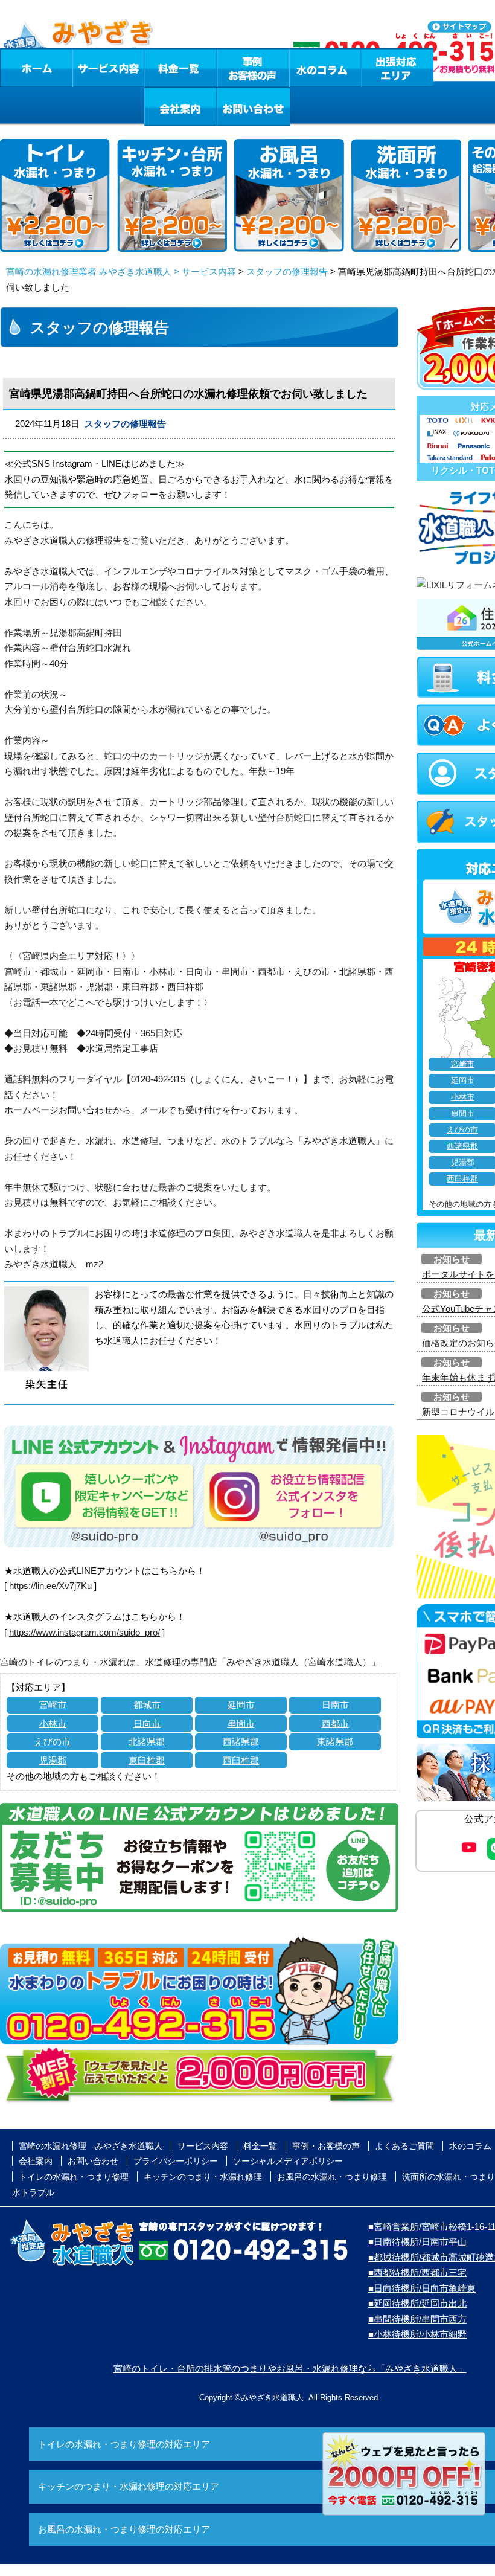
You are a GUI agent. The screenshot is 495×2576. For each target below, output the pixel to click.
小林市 (53, 1723)
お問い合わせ (254, 106)
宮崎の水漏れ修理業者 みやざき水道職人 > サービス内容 (121, 271)
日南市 (335, 1705)
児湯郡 (53, 1760)
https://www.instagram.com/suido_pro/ (85, 1632)
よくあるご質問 (404, 2146)
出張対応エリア (398, 68)
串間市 (241, 1723)
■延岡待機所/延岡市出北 (417, 2303)
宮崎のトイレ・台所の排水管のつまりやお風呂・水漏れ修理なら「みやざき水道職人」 (290, 2369)
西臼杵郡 (241, 1760)
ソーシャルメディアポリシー (288, 2161)
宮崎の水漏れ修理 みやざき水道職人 (91, 2146)
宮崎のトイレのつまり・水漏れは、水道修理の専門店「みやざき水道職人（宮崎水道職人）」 (190, 1662)
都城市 (147, 1705)
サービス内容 (108, 68)
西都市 (335, 1723)
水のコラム (325, 68)
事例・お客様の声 (253, 68)
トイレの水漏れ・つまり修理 (74, 2177)
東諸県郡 (335, 1742)
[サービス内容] (86, 68)
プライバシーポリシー (176, 2161)
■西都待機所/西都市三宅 (417, 2272)
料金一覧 (180, 68)
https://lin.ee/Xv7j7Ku (50, 1586)
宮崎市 (53, 1705)
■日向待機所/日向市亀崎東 (422, 2288)
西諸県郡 (241, 1742)
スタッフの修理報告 (287, 271)
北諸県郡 (147, 1742)
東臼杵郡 (147, 1760)
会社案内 (180, 106)
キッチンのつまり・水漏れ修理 (203, 2177)
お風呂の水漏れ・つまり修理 (332, 2177)
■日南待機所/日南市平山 (417, 2242)
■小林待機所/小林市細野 (417, 2334)
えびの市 (53, 1742)
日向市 (147, 1723)
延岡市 (241, 1705)
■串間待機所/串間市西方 (417, 2319)
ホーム (36, 68)
